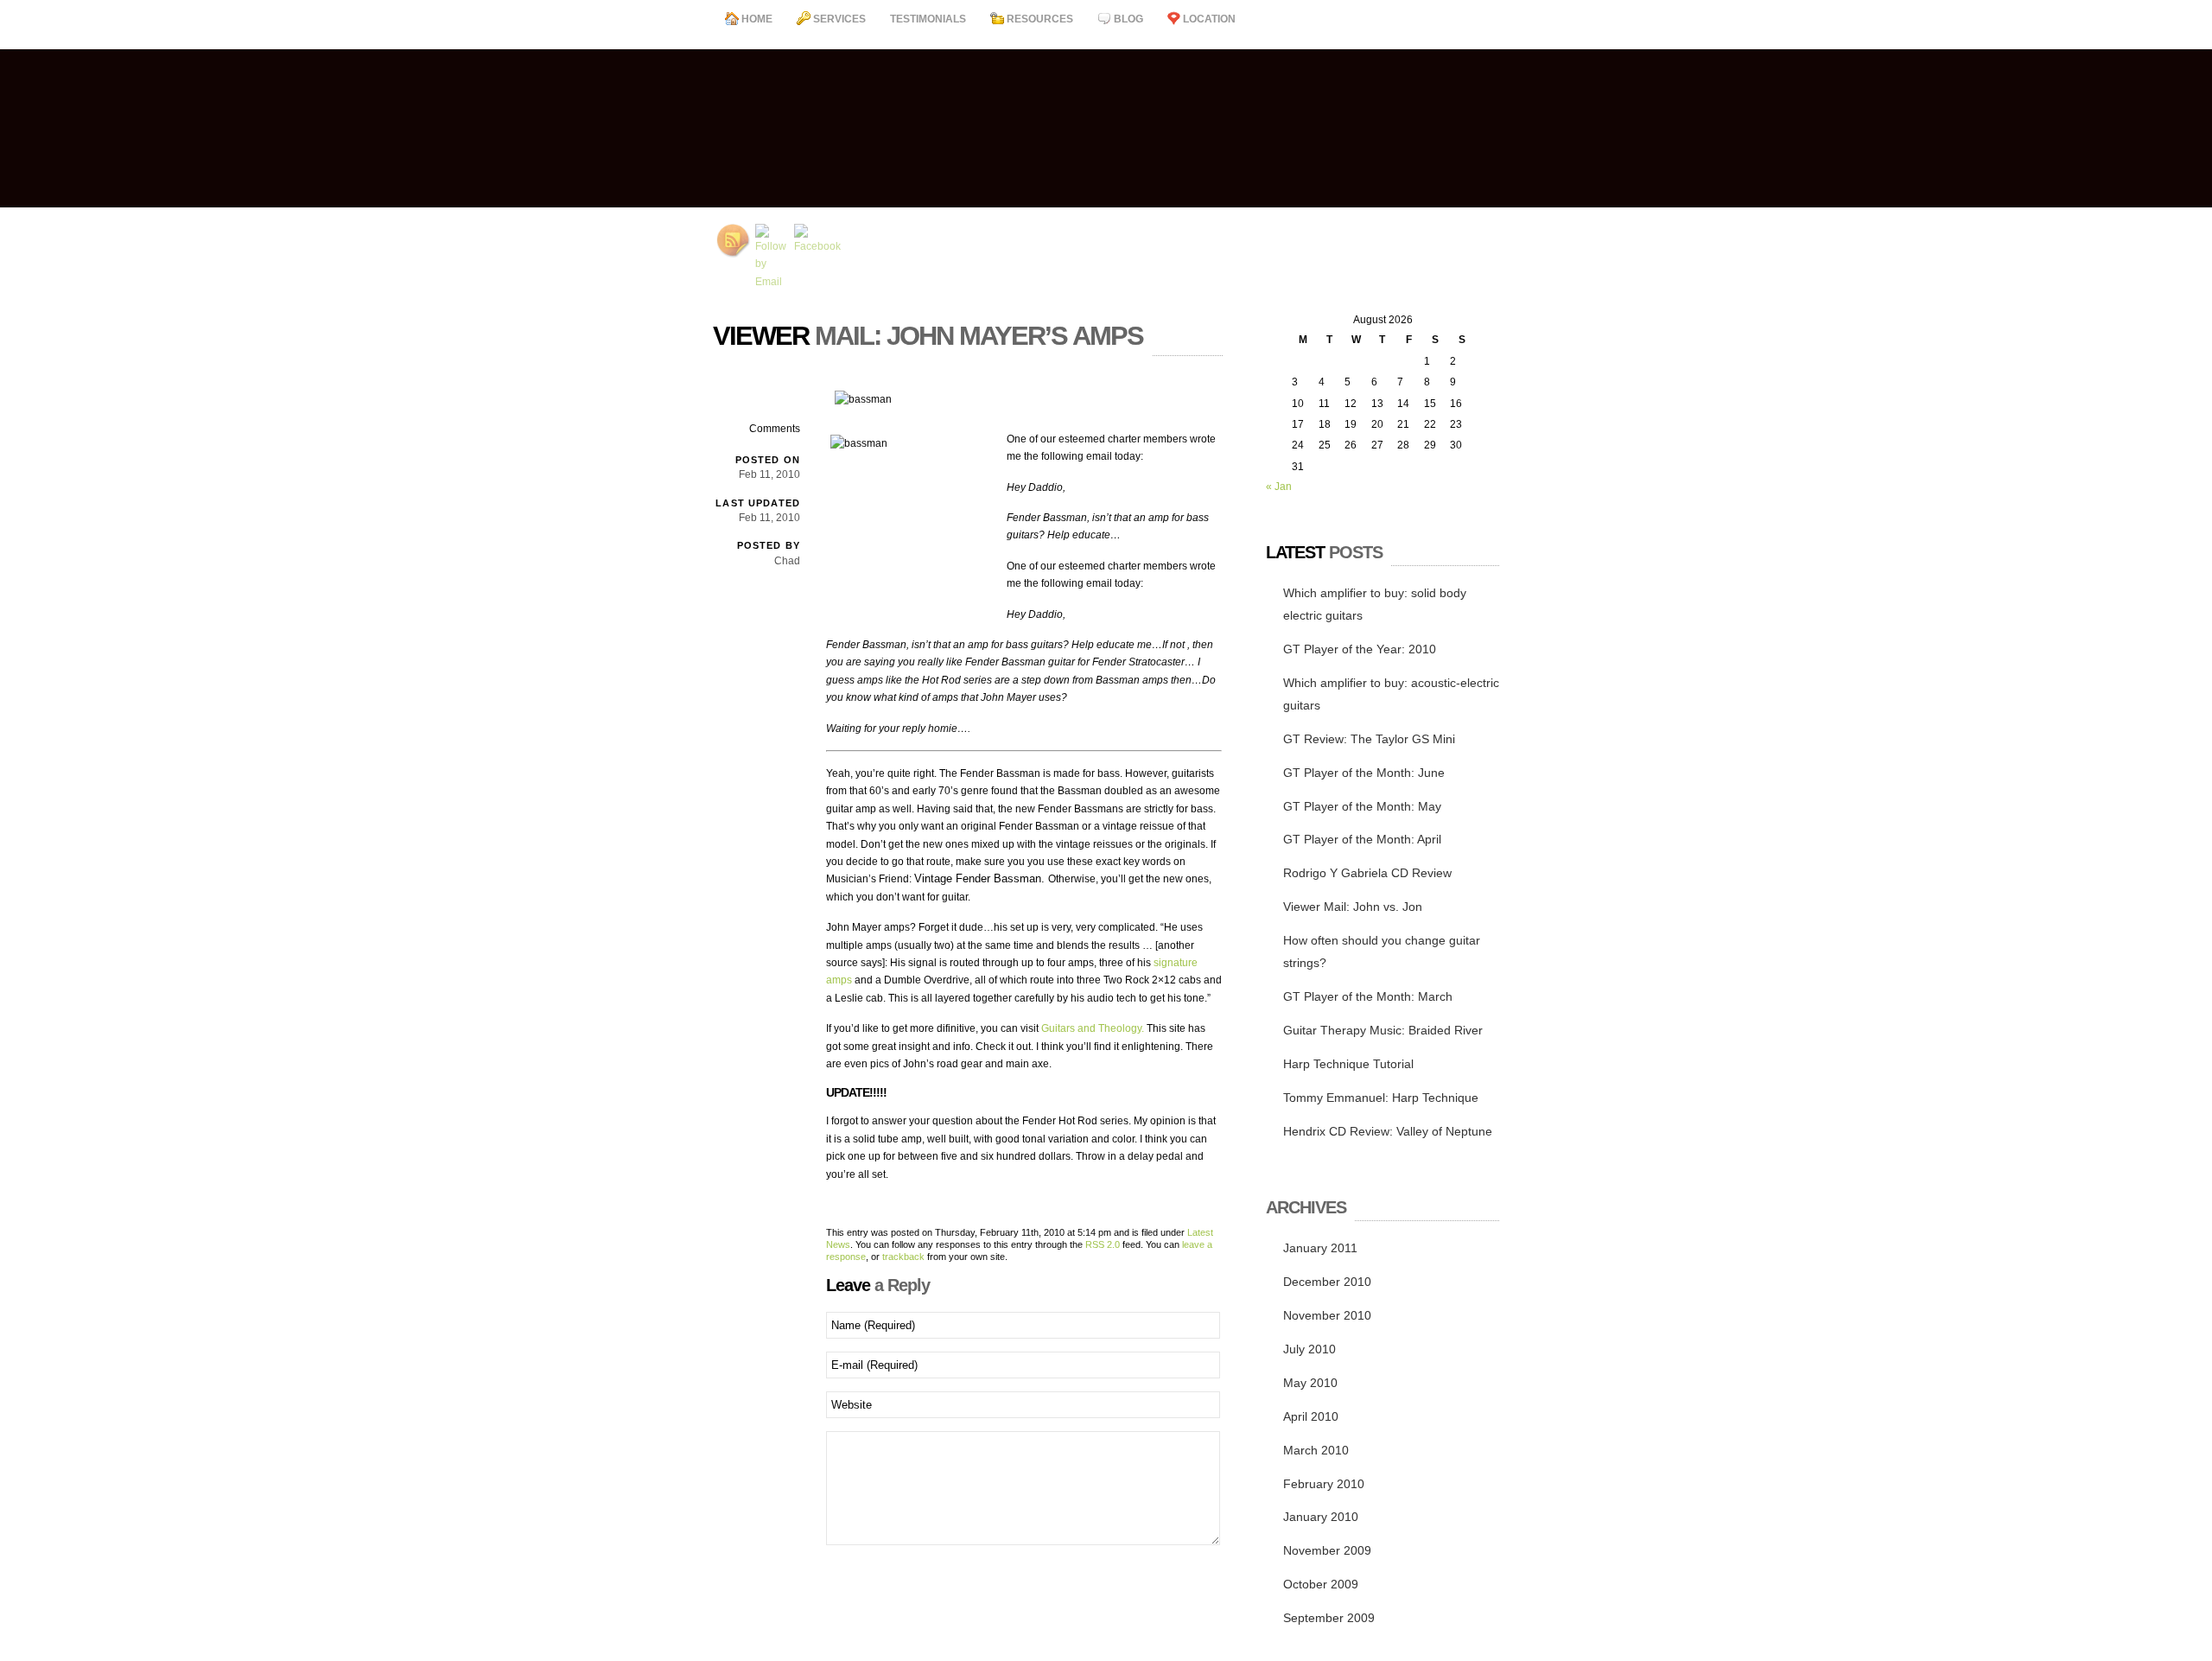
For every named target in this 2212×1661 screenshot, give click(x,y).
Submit (852, 1573)
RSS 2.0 (1103, 1244)
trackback (903, 1257)
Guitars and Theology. (1093, 1028)
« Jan (1279, 487)
